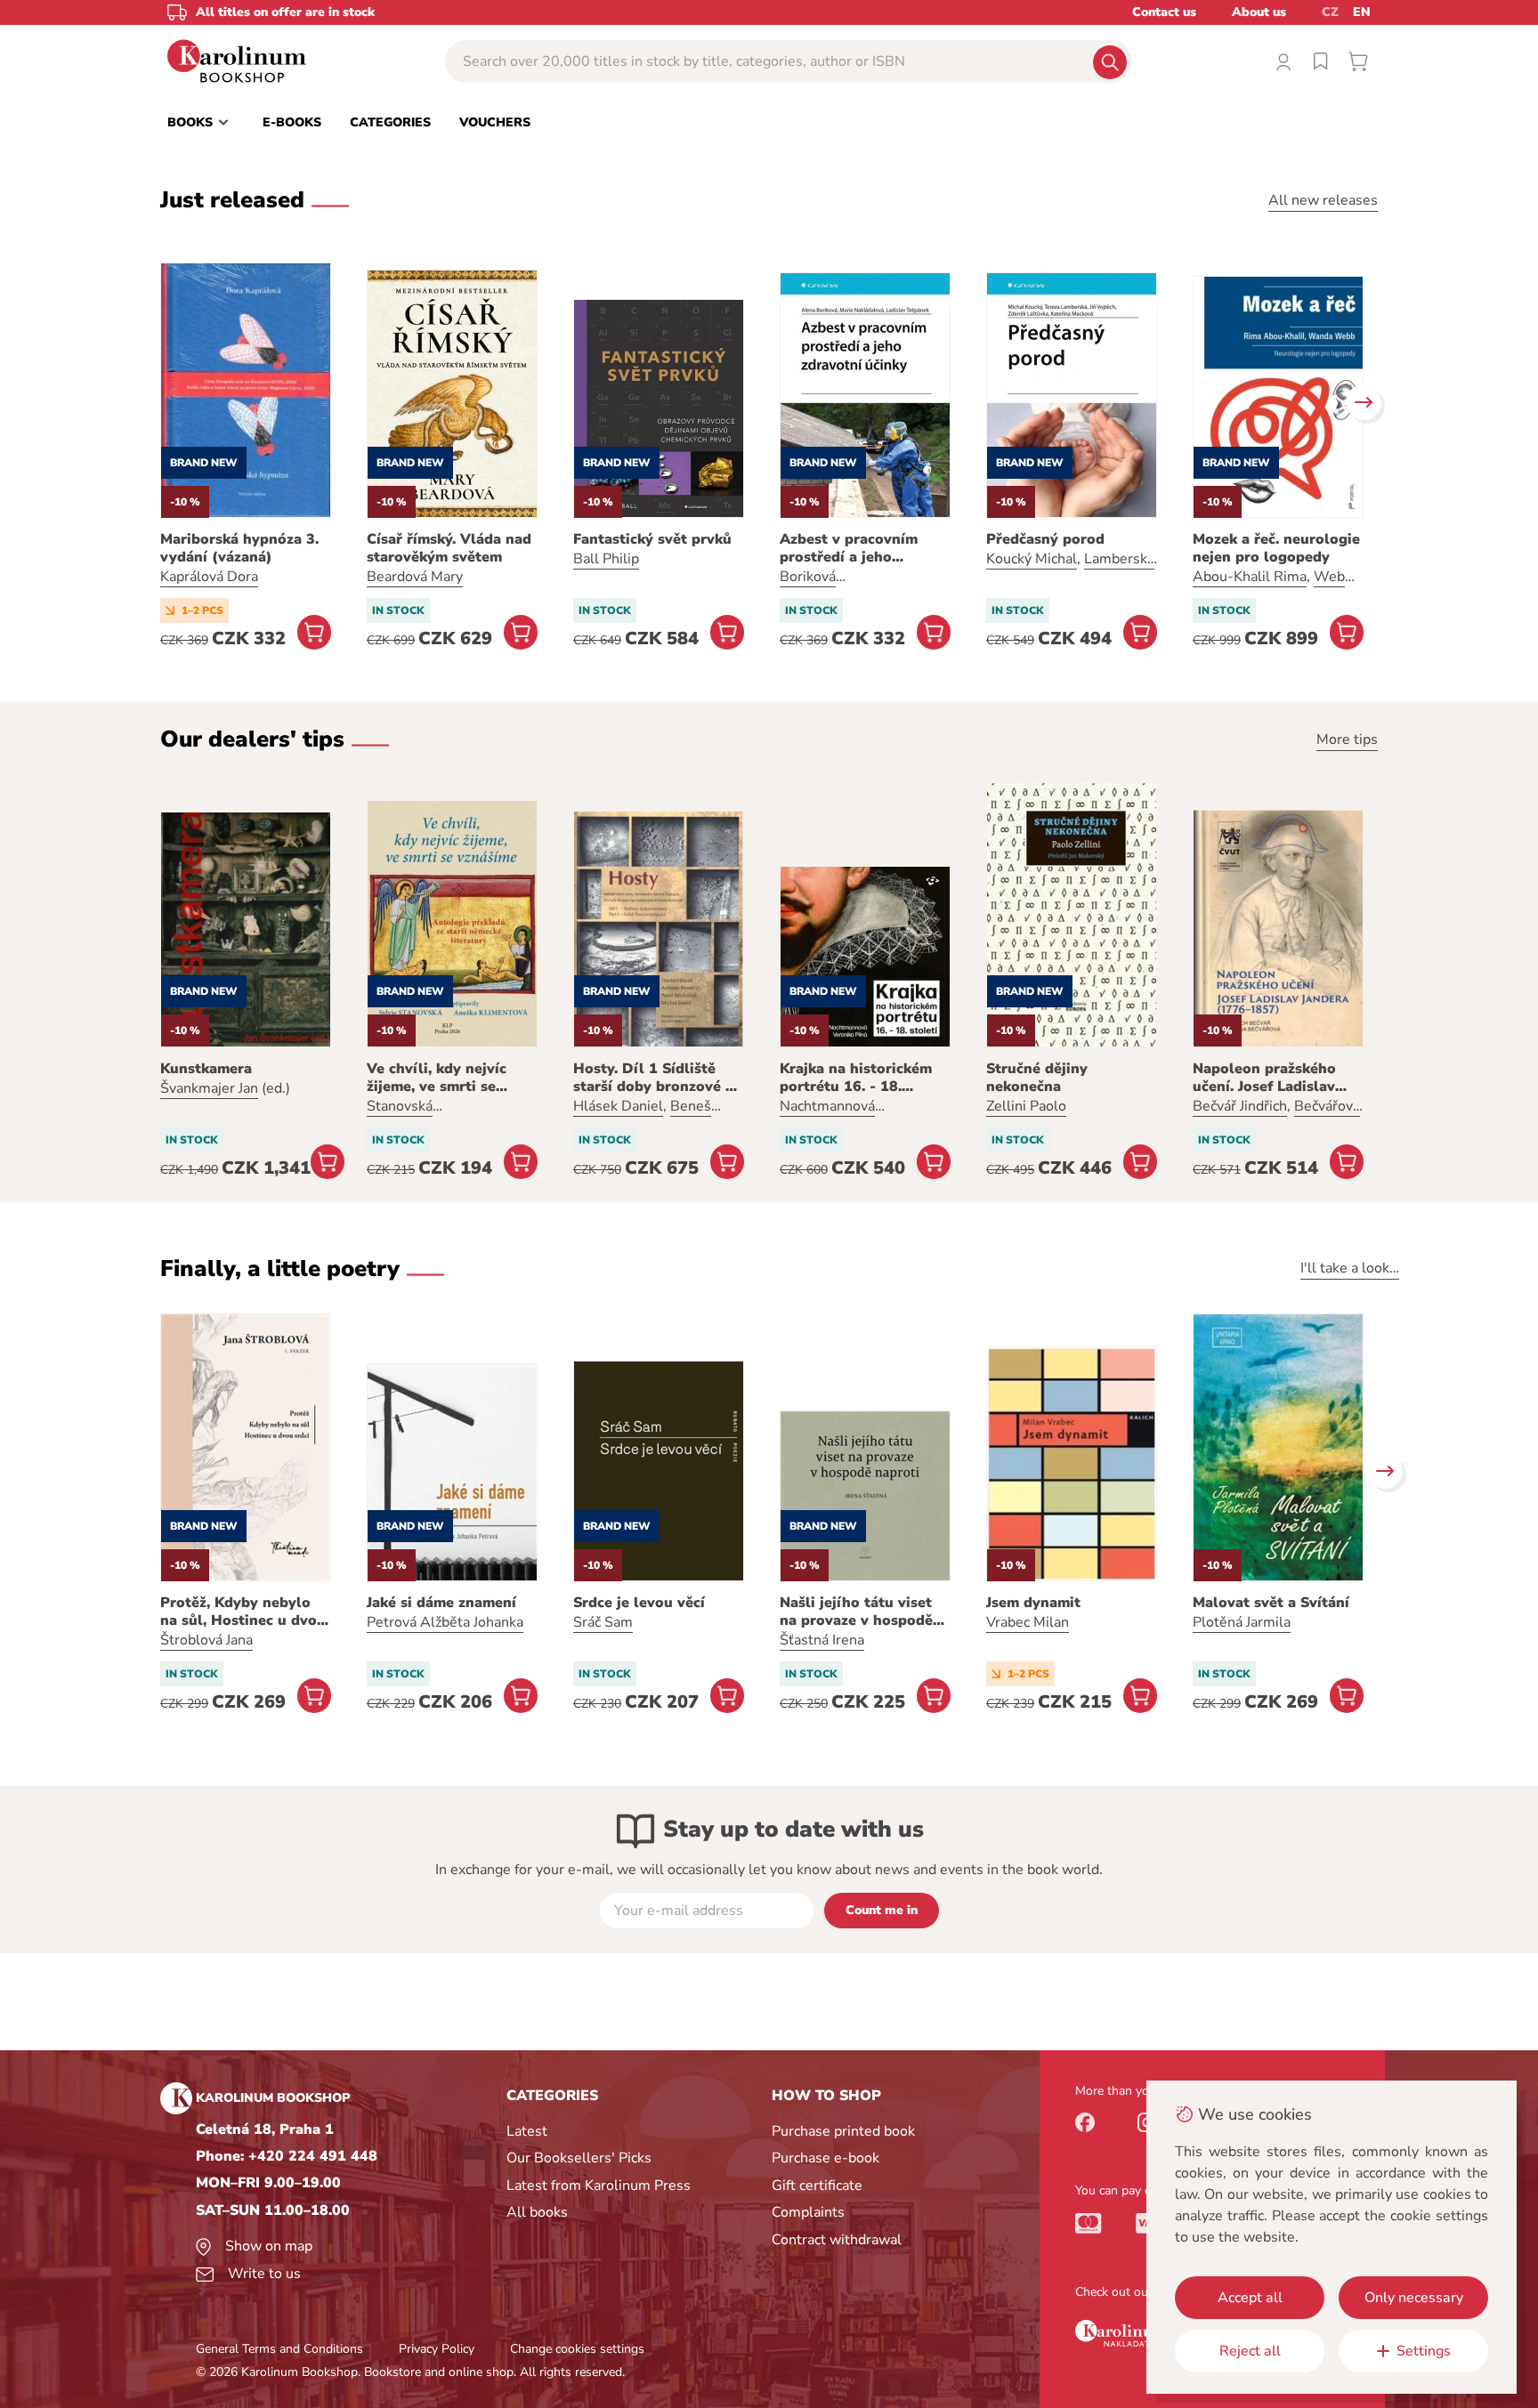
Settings (1424, 2351)
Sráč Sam (603, 1622)
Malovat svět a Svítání (1271, 1603)
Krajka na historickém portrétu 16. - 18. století (856, 1078)
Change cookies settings (577, 2349)
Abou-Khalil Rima (1250, 577)
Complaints (808, 2212)
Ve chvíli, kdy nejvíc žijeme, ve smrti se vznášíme (437, 1078)
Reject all (1250, 2351)
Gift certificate (817, 2186)
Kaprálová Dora (209, 577)
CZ (1330, 12)
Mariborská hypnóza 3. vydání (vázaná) (239, 548)
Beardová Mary (415, 577)
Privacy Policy (437, 2349)
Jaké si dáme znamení (441, 1603)
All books (537, 2212)
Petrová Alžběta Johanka (445, 1622)
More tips (1347, 739)
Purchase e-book (826, 2158)
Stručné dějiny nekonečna (1037, 1078)
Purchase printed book (843, 2131)
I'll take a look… (1350, 1268)
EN (1362, 12)
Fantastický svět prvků (652, 539)
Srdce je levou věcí (639, 1603)
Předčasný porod (1045, 539)
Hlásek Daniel (618, 1106)
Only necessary (1414, 2298)
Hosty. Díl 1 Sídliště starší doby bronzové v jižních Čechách (653, 1078)
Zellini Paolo (1026, 1106)
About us (1259, 12)
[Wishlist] (1321, 61)
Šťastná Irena (822, 1640)
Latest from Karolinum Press (599, 2186)
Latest (527, 2131)
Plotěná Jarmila (1242, 1622)
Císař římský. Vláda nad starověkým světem (449, 548)
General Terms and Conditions (279, 2349)
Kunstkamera (206, 1069)
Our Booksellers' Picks (579, 2158)
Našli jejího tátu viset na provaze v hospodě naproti (856, 1612)
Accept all (1250, 2298)
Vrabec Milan (1028, 1622)
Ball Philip (606, 559)
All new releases (1323, 200)
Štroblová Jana (206, 1640)
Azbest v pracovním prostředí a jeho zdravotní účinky (849, 548)
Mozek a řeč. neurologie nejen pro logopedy (1276, 548)
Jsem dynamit (1033, 1603)
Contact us (1164, 12)
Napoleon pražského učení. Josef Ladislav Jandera (1264, 1078)
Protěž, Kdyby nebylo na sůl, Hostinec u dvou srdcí (243, 1612)
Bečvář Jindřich (1240, 1106)
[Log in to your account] (1283, 61)
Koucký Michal (1032, 559)
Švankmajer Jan (209, 1088)
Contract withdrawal (837, 2240)
